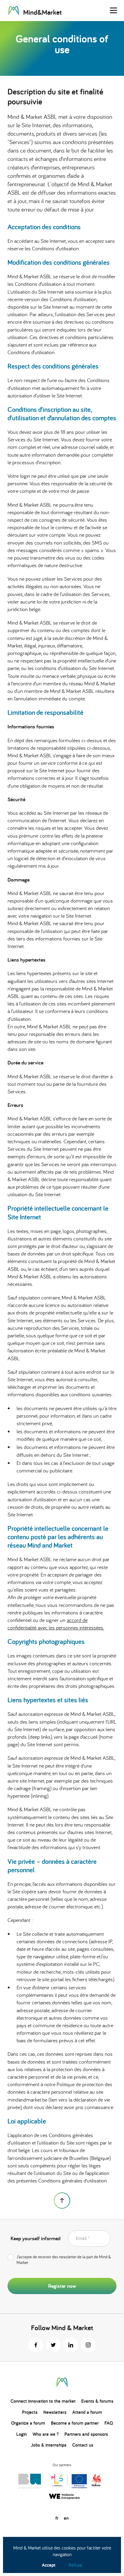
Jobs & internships (49, 2445)
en (66, 2518)
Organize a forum (28, 2423)
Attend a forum (87, 2412)
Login (22, 2434)
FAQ (109, 2423)
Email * (83, 2238)
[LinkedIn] (71, 2345)
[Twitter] (53, 2345)
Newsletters (55, 2412)
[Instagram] (88, 2345)
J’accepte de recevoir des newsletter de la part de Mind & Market (64, 2260)
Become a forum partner (75, 2423)
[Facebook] (36, 2345)
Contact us (83, 2445)
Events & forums (97, 2401)
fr (57, 2518)
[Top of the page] (62, 2201)
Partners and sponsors (86, 2434)
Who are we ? (46, 2434)
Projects (30, 2412)
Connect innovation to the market (43, 2401)
